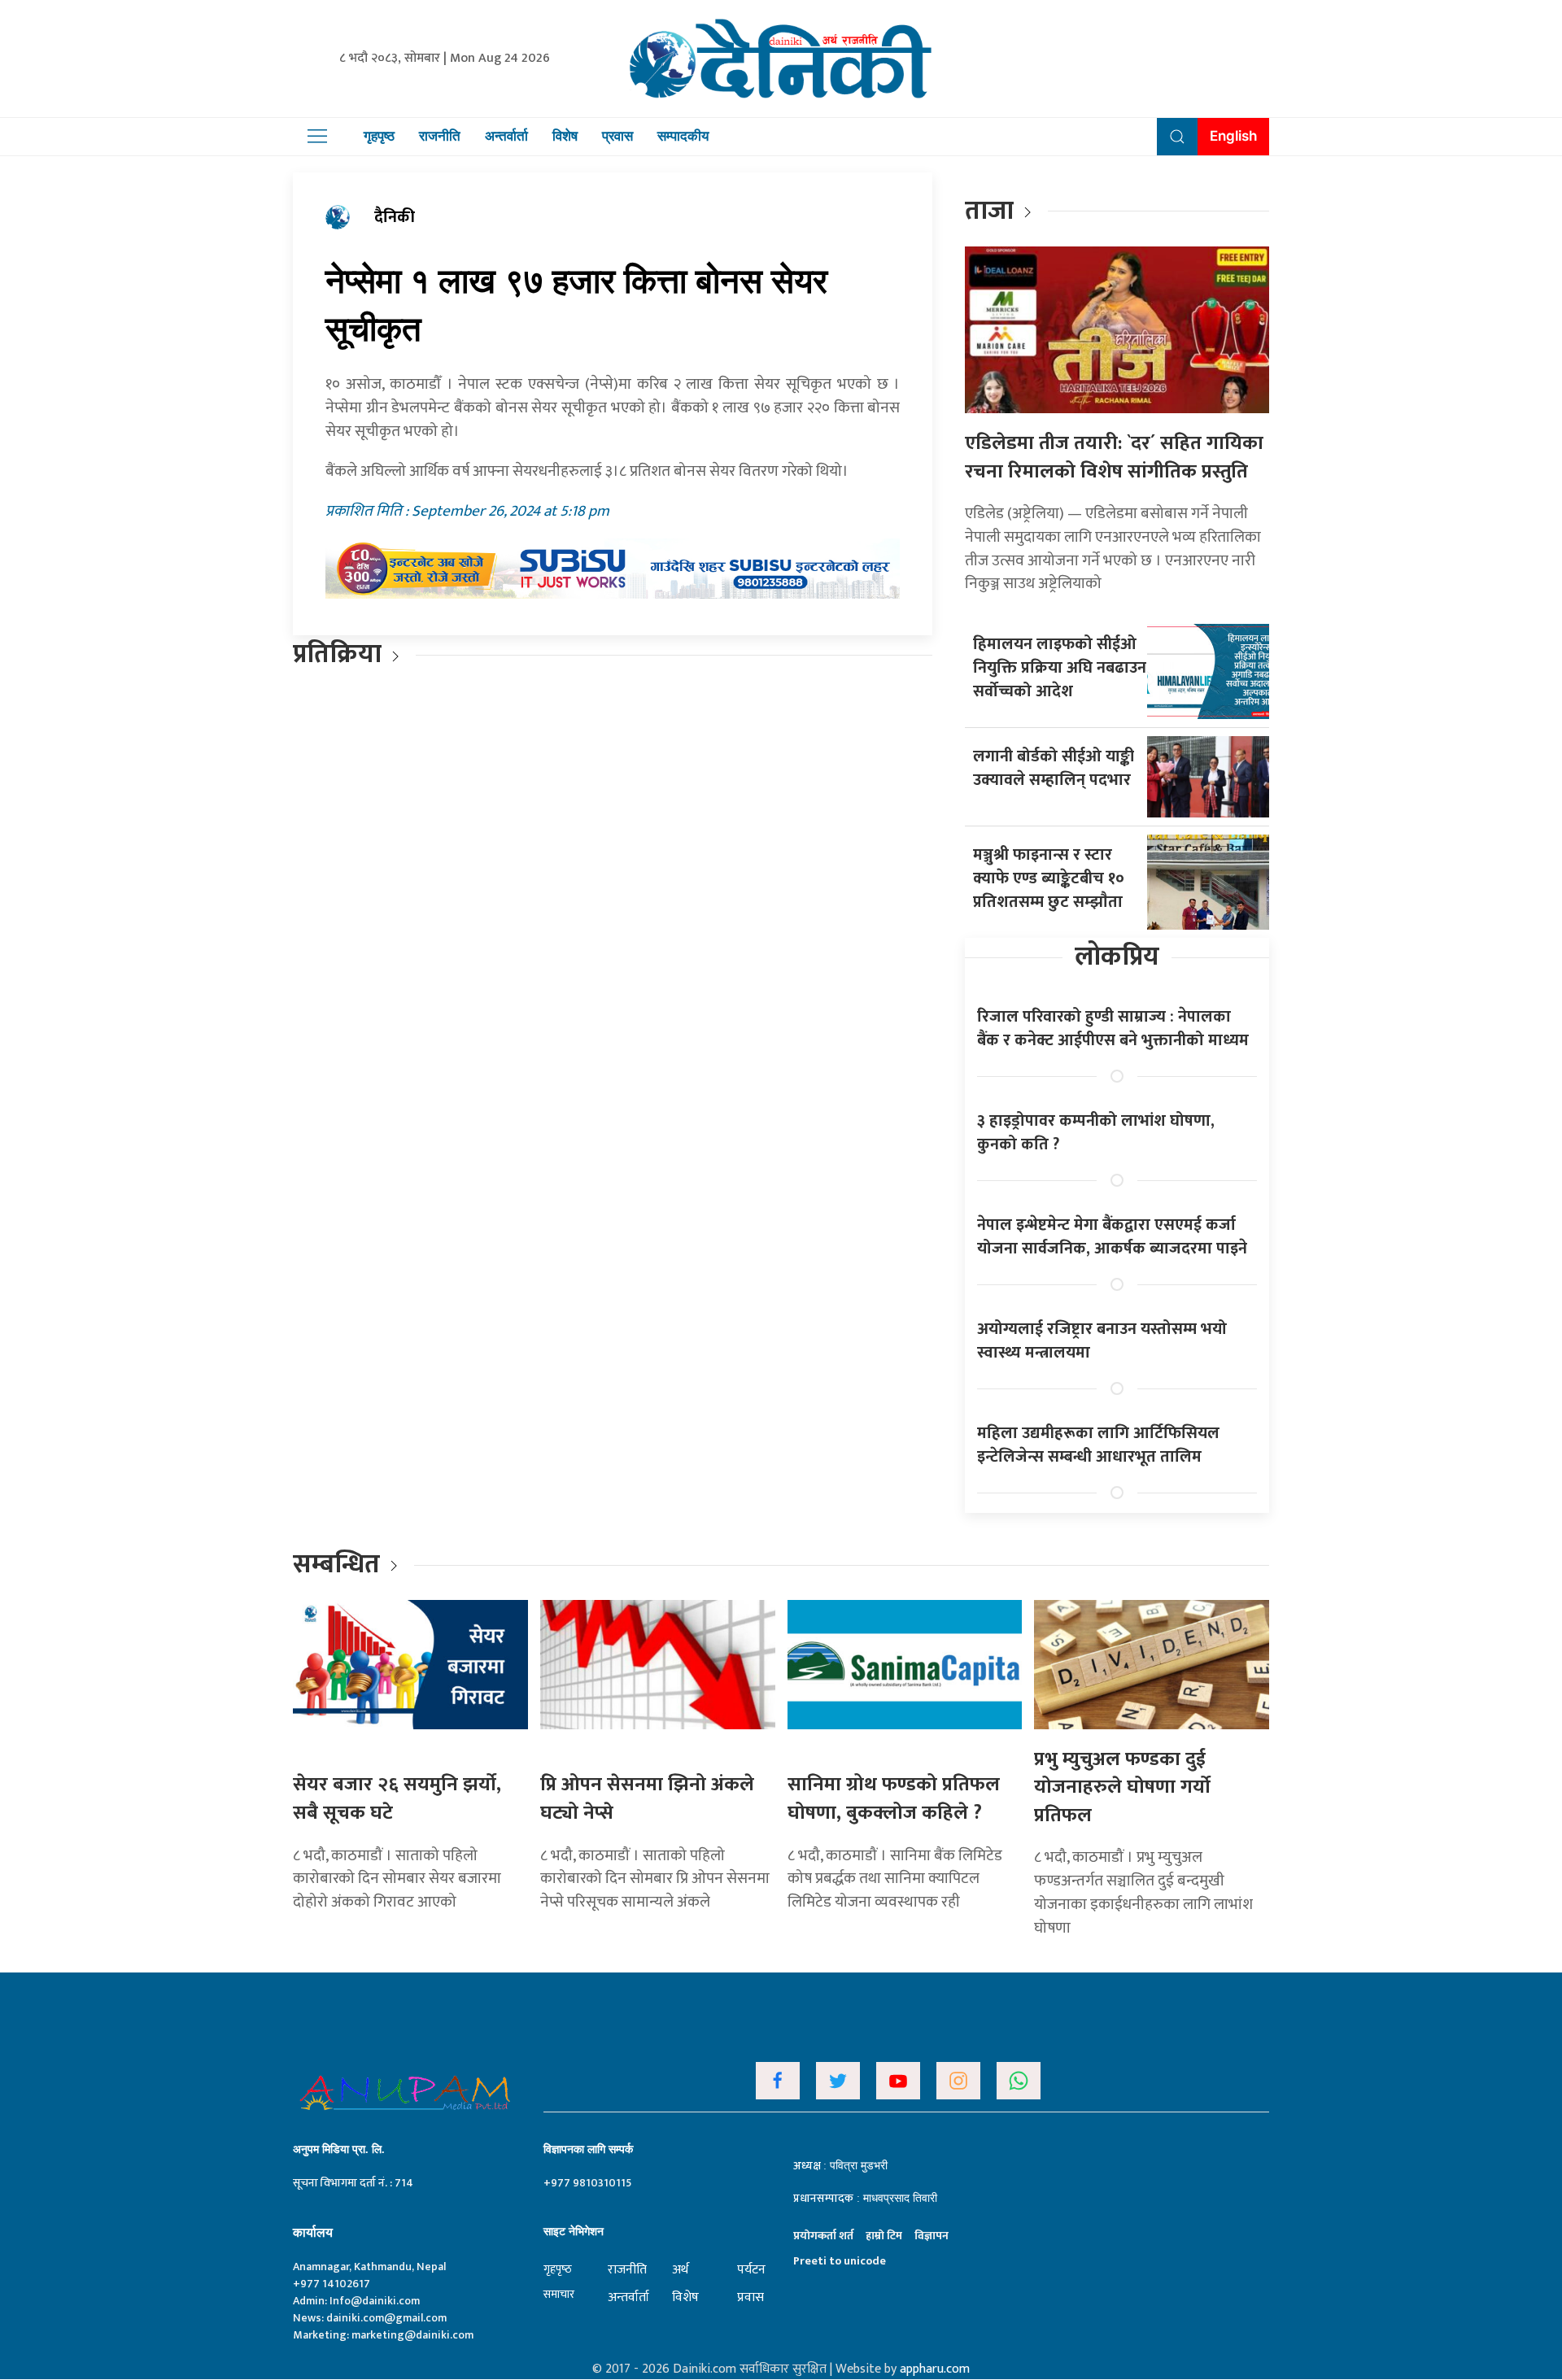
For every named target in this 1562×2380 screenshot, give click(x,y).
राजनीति (440, 136)
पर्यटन (751, 2270)
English (1233, 136)
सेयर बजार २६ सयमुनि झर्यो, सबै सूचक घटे (397, 1799)
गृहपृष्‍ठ (558, 2269)
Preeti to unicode (840, 2261)
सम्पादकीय (683, 136)
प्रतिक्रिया (337, 654)
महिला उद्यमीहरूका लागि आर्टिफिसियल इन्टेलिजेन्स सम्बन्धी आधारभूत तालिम (1098, 1445)
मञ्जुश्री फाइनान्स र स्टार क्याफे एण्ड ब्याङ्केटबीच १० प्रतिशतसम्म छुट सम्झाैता (1049, 878)
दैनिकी (395, 217)
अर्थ (680, 2270)
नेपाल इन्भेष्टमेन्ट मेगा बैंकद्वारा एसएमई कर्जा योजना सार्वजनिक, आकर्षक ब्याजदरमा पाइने (1112, 1237)
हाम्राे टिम (884, 2236)
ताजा (989, 211)
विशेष (565, 136)
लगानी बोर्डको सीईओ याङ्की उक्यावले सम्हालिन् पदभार (1054, 768)
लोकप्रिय (1117, 957)
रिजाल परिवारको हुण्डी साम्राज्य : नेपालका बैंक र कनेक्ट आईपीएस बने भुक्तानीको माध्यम (1113, 1029)
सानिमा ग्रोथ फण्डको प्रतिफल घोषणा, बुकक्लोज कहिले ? (894, 1799)
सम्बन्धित (339, 1565)
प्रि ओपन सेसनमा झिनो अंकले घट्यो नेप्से (647, 1799)
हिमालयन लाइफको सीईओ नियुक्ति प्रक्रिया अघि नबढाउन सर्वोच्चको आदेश (1060, 668)
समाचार (559, 2294)
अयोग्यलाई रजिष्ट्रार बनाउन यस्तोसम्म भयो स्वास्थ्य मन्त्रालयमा (1102, 1341)
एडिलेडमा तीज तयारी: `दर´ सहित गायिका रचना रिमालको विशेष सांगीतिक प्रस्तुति (1114, 458)
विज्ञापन (932, 2236)
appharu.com (935, 2369)
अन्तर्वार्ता (506, 136)
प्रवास (617, 136)
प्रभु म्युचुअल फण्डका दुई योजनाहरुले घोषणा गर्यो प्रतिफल (1122, 1787)
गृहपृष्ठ (379, 136)
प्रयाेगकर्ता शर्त (823, 2236)
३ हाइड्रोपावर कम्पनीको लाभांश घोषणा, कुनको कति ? (1096, 1133)
